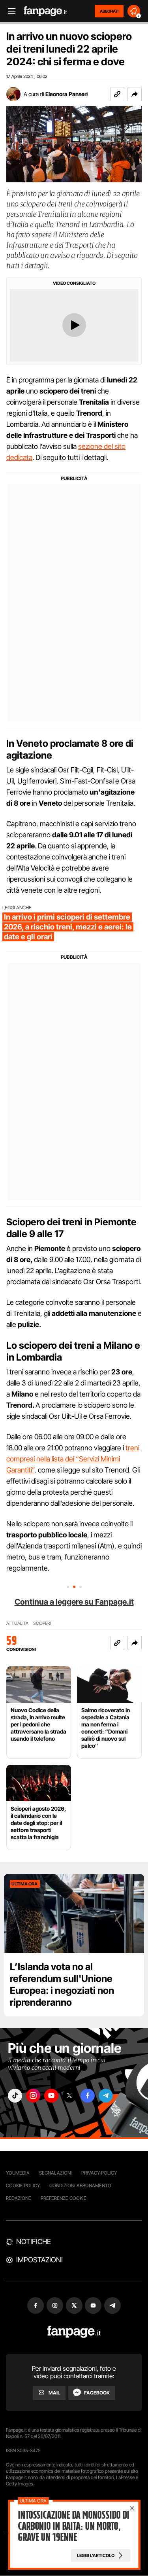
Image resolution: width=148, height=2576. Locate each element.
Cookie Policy (23, 2185)
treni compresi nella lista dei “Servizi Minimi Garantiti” (73, 1459)
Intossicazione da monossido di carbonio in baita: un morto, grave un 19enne (73, 2526)
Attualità (17, 1623)
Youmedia (18, 2173)
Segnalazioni (55, 2173)
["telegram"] (106, 2096)
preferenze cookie (64, 2198)
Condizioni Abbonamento (80, 2185)
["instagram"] (33, 2096)
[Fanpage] (74, 2332)
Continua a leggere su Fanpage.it (74, 1602)
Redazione (19, 2198)
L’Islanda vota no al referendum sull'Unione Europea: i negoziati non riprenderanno (62, 1985)
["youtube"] (51, 2096)
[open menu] (9, 11)
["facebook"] (88, 2096)
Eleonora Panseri (67, 94)
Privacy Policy (99, 2173)
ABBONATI (109, 11)
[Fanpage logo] (45, 11)
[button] (135, 94)
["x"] (69, 2096)
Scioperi (42, 1623)
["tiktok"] (15, 2096)
